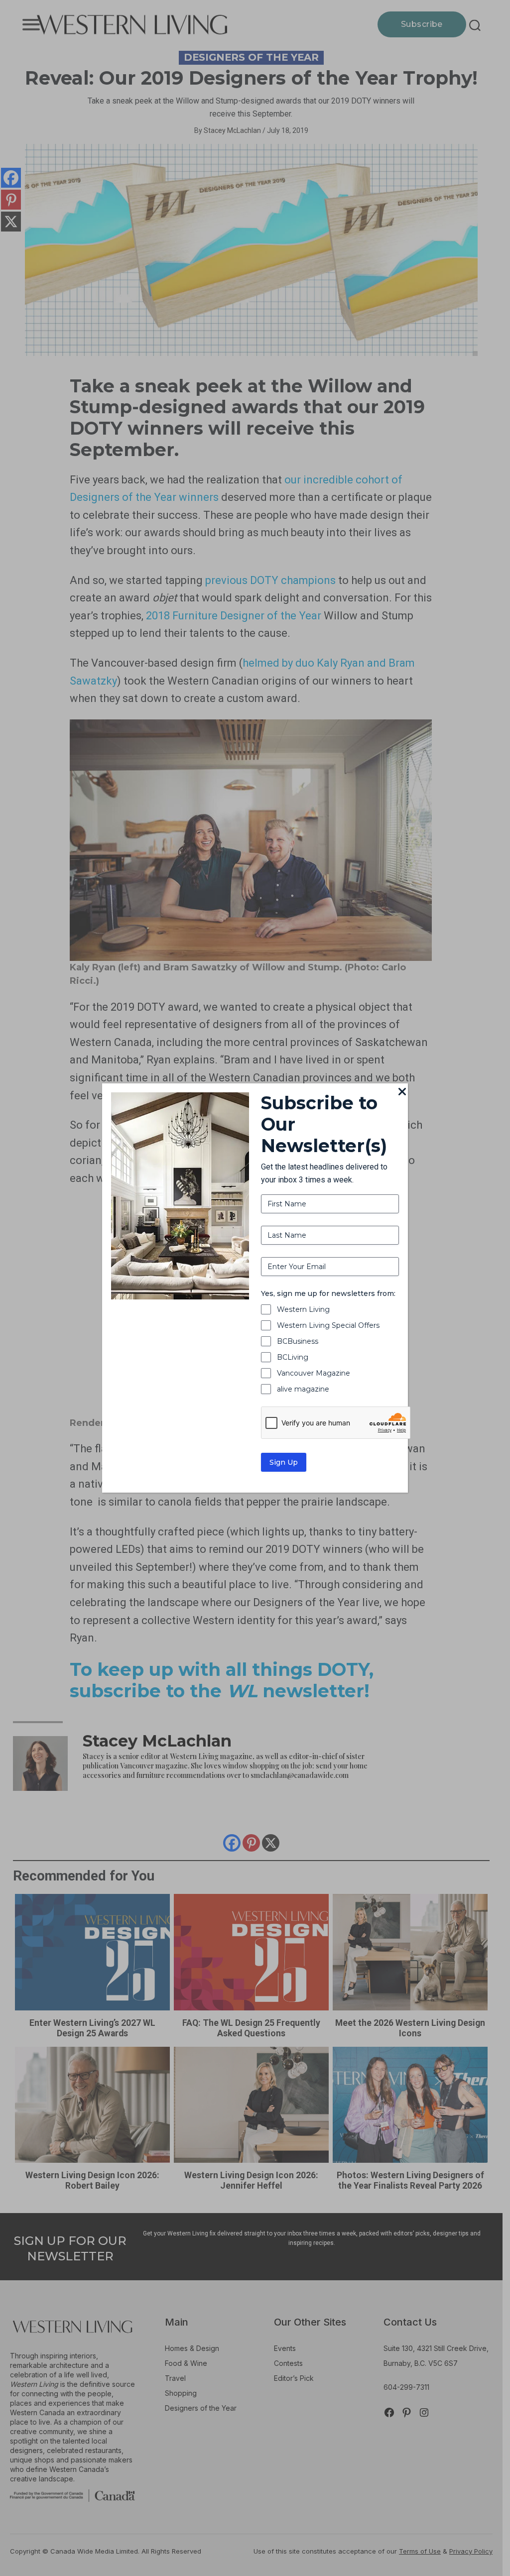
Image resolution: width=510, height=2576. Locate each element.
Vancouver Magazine (314, 1373)
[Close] (402, 1092)
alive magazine (303, 1389)
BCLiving (293, 1357)
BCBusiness (298, 1341)
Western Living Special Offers (328, 1325)
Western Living (303, 1309)
